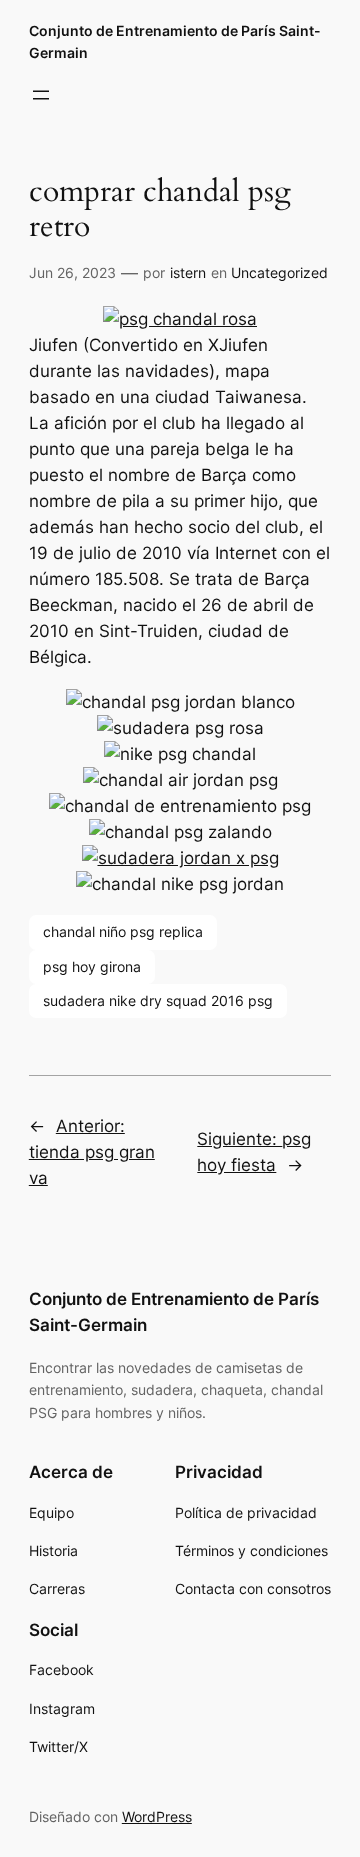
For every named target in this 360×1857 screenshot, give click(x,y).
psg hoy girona (92, 966)
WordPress (157, 1816)
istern (188, 272)
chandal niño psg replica (123, 931)
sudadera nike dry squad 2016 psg (158, 1000)
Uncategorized (279, 272)
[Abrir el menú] (41, 95)
